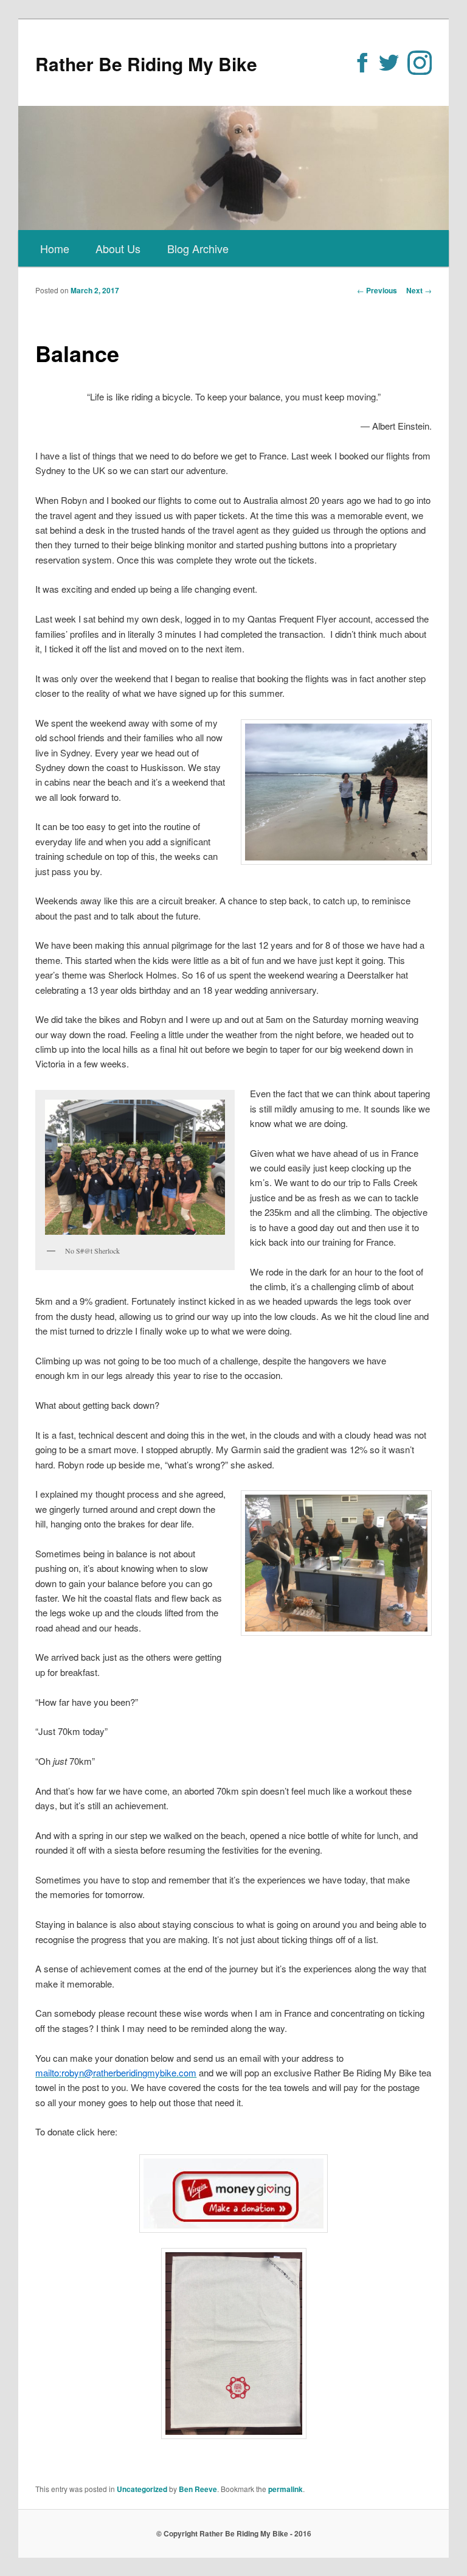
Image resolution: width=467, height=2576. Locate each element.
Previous (377, 290)
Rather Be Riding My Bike (146, 64)
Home (55, 248)
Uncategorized (142, 2489)
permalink (285, 2489)
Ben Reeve (198, 2489)
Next (419, 290)
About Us (118, 248)
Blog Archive (198, 248)
